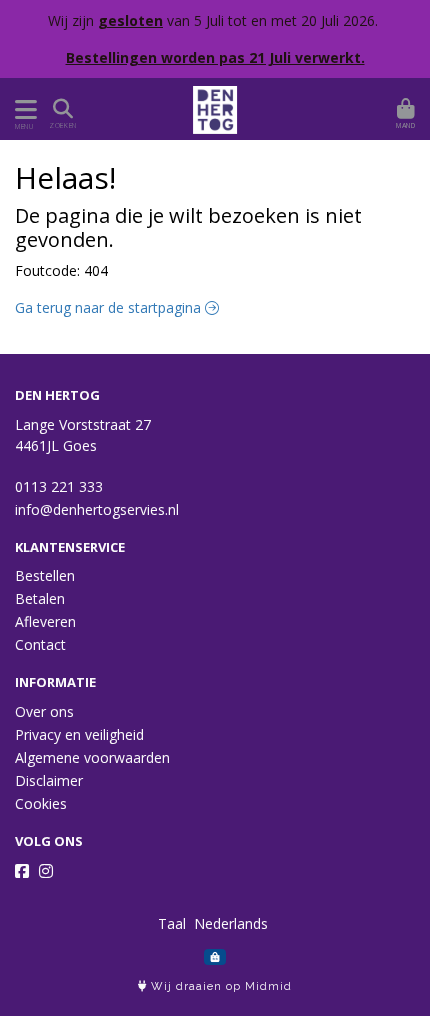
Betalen (40, 598)
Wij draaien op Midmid (219, 986)
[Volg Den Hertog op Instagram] (46, 871)
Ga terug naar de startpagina (110, 307)
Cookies (41, 803)
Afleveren (45, 621)
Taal (172, 923)
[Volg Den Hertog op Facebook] (22, 871)
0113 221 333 (59, 486)
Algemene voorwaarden (92, 757)
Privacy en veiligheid (79, 734)
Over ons (44, 711)
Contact (40, 644)
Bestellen (45, 575)
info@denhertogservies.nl (97, 509)
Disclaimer (49, 780)
